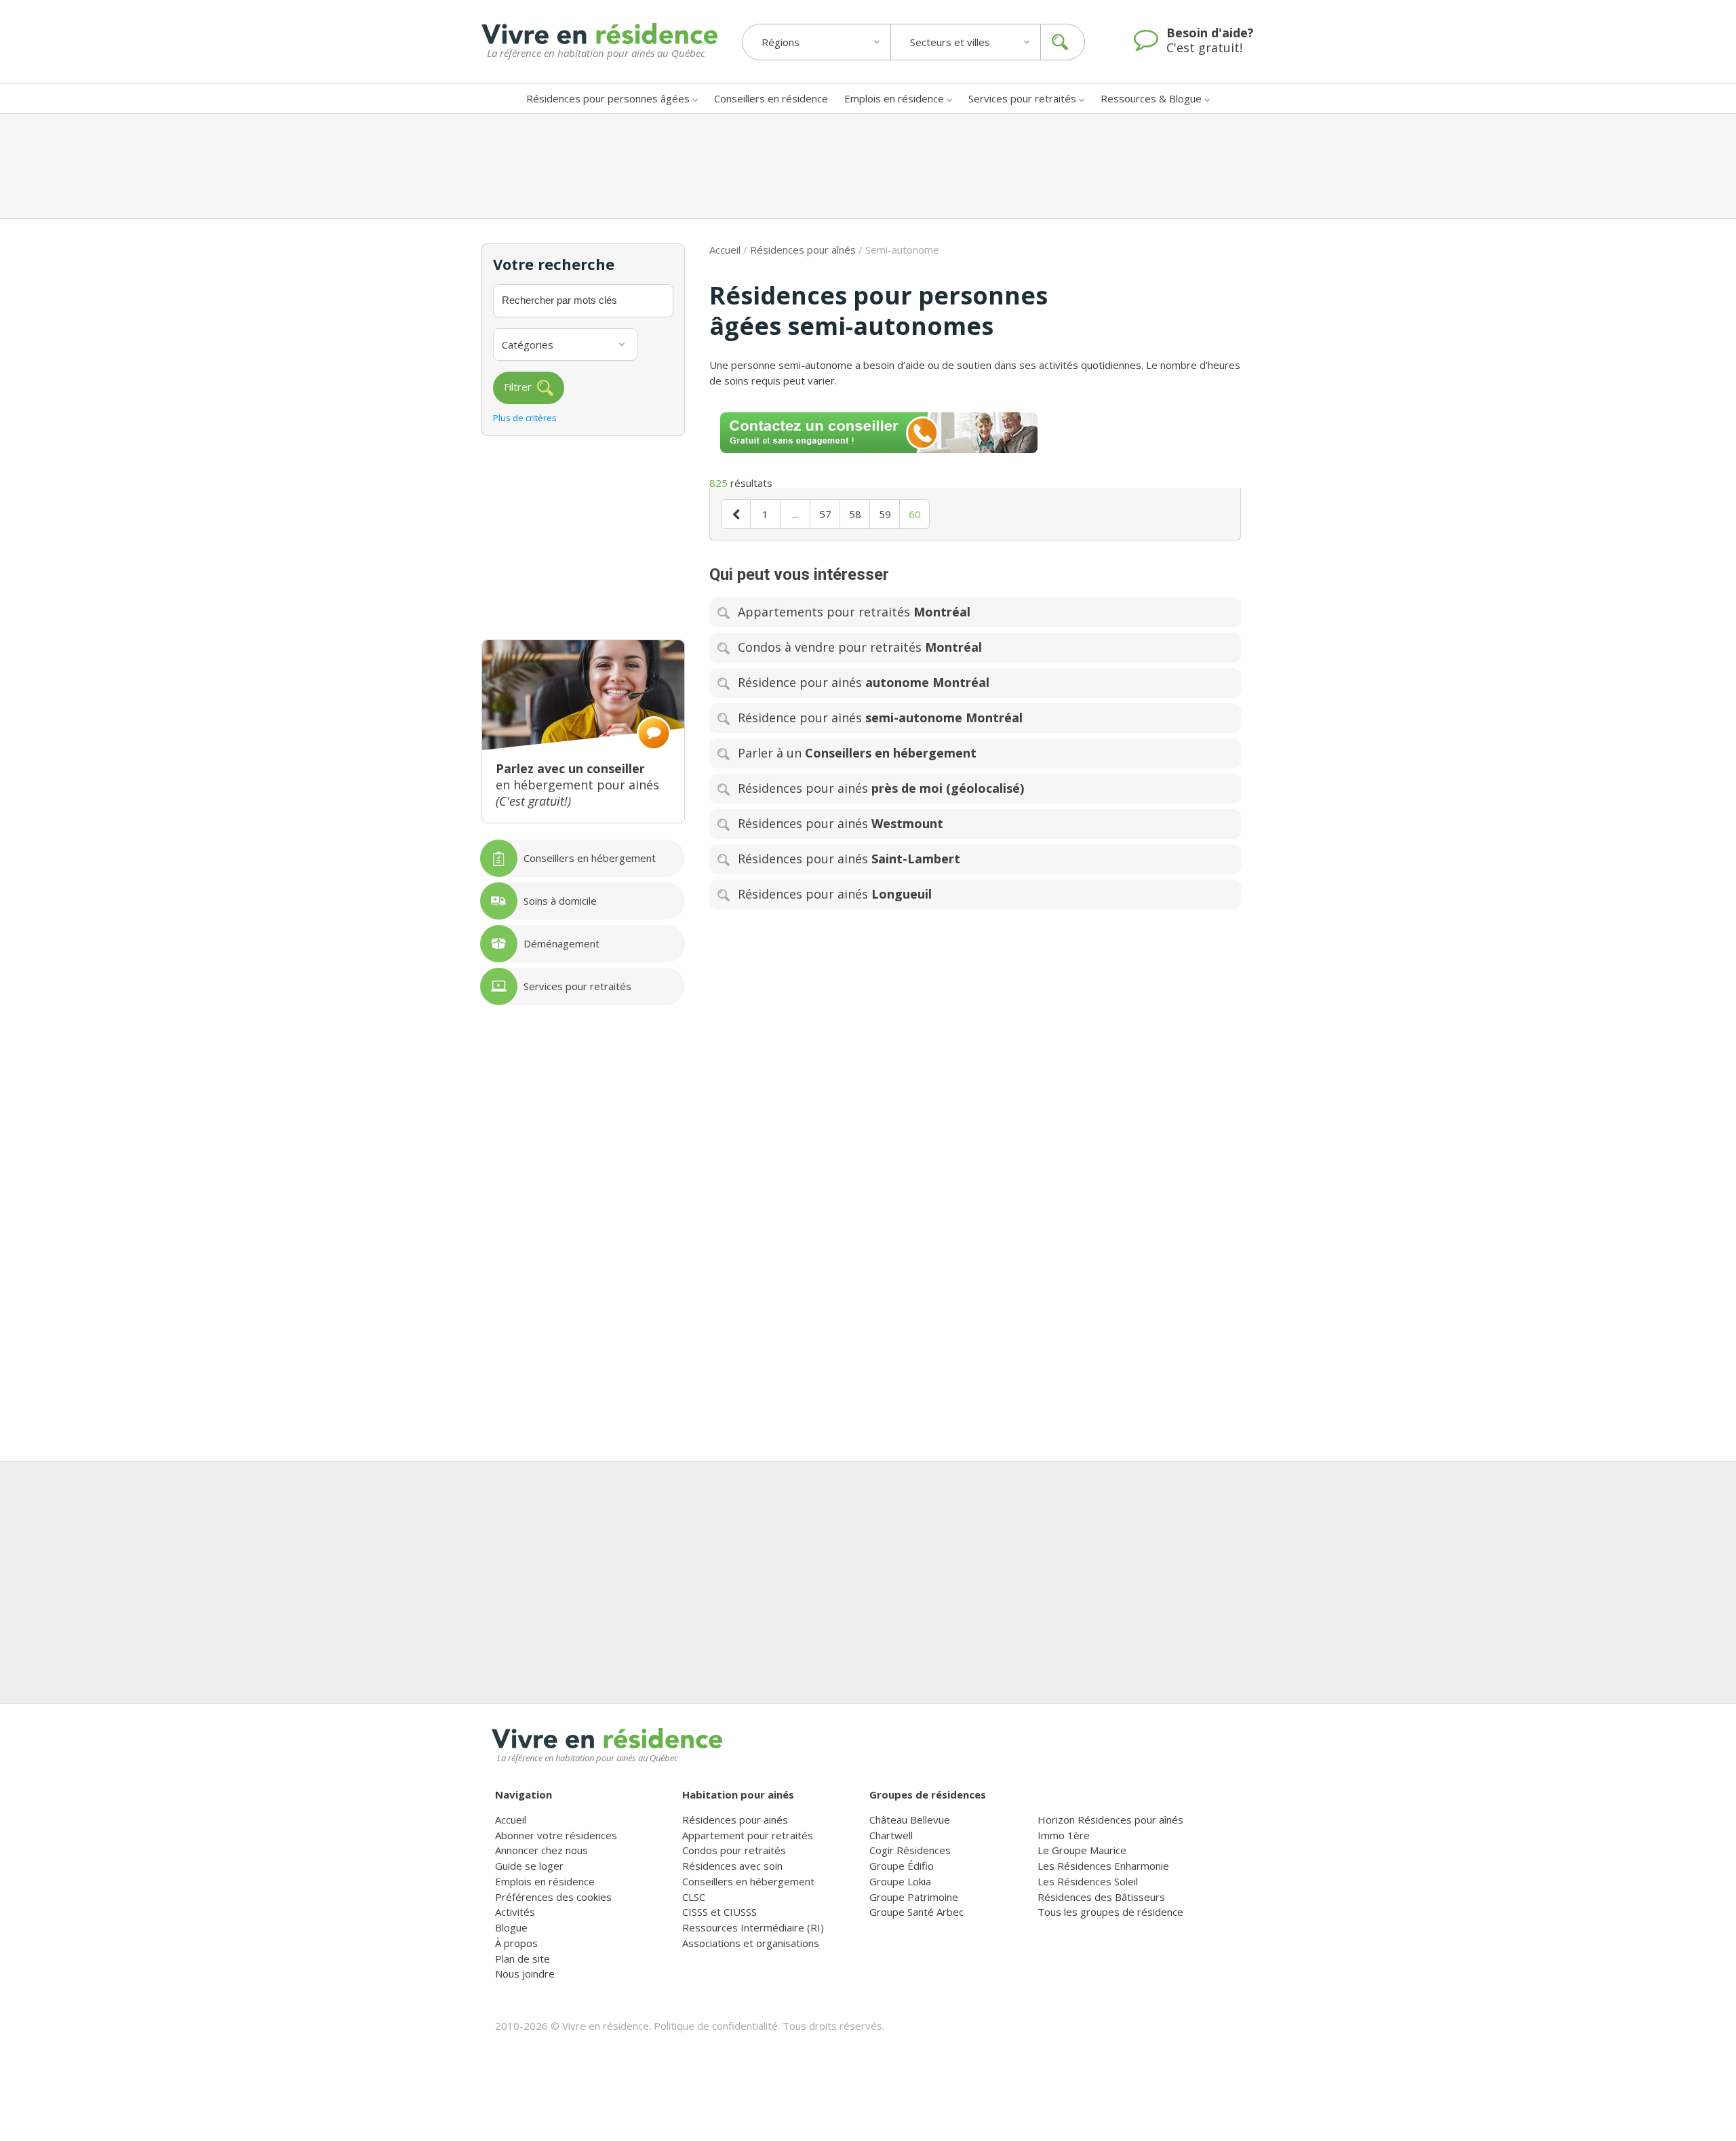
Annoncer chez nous (541, 1850)
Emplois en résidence (894, 98)
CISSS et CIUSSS (719, 1912)
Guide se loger (529, 1866)
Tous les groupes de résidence (1110, 1912)
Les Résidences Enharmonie (1103, 1866)
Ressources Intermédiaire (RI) (753, 1927)
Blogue (511, 1927)
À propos (516, 1943)
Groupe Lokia (900, 1881)
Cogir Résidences (910, 1850)
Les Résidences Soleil (1088, 1881)
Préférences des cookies (553, 1897)
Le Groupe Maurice (1082, 1850)
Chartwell (891, 1835)
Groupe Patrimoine (914, 1897)
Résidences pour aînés (803, 250)
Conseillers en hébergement (748, 1881)
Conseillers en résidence (771, 98)
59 (885, 514)
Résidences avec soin (732, 1866)
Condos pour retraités (734, 1850)
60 (915, 514)
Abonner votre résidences (556, 1835)
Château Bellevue (910, 1820)
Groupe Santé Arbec (916, 1912)
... (795, 514)
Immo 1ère (1064, 1835)
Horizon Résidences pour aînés (1110, 1820)
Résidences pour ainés (735, 1820)
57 (825, 514)
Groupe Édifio (902, 1866)
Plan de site (522, 1959)
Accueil (725, 250)
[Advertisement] (868, 166)
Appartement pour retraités (748, 1835)
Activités (515, 1912)
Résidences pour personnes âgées (608, 98)
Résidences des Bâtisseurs (1101, 1897)
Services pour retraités (1022, 98)
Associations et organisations (751, 1943)
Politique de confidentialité (716, 2026)
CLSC (694, 1897)
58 (855, 514)
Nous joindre (525, 1973)
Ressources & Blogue (1151, 98)
